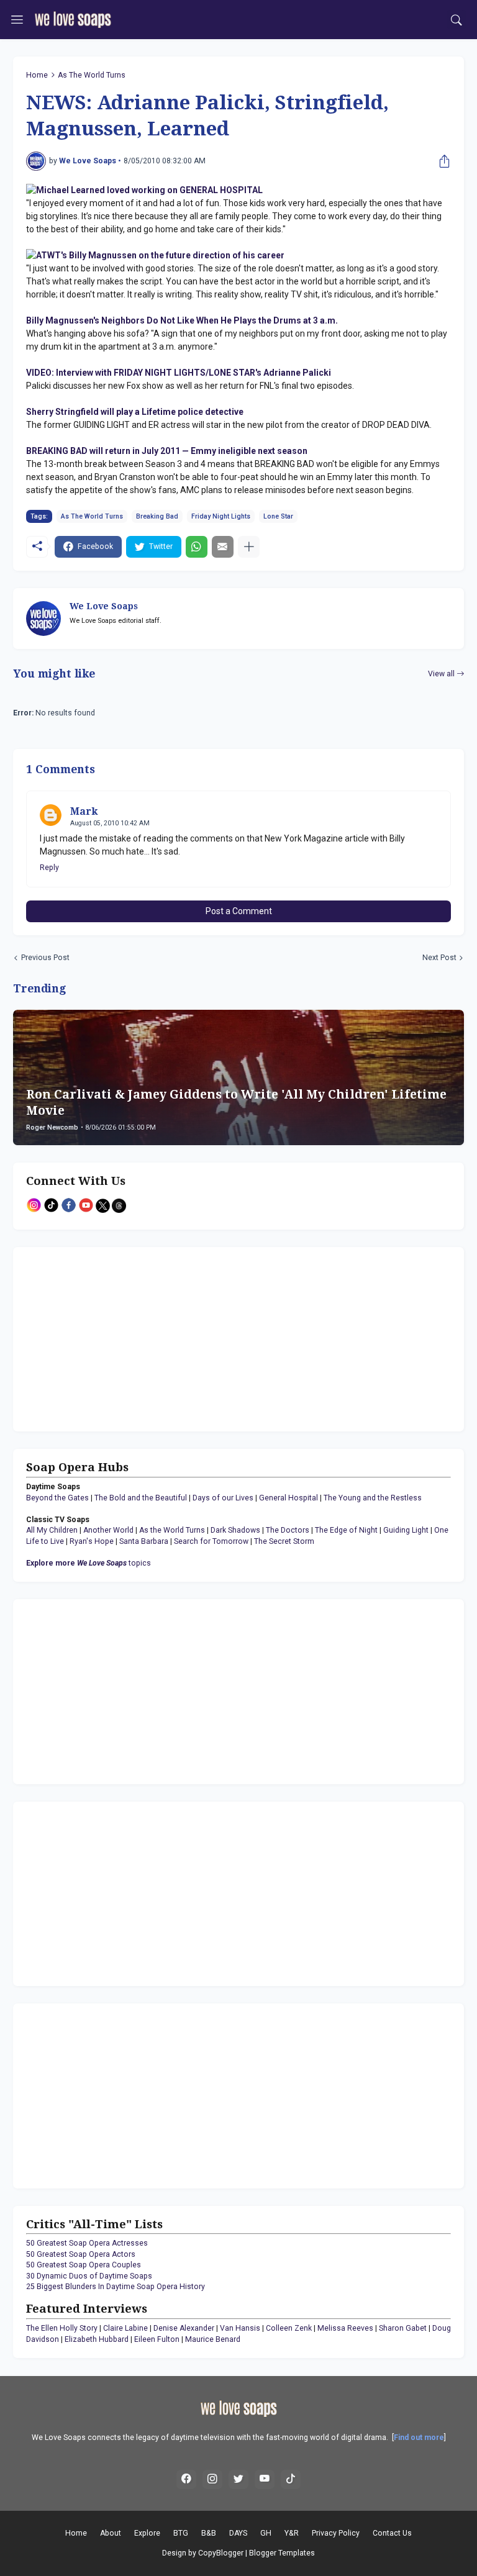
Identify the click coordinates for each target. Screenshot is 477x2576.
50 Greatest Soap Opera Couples (84, 2265)
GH (266, 2533)
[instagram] (212, 2480)
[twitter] (238, 2480)
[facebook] (186, 2480)
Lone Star (278, 516)
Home (37, 75)
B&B (209, 2533)
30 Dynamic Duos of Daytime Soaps (89, 2276)
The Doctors (288, 1530)
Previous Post (45, 958)
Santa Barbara (144, 1541)
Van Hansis (240, 2328)
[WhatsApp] (197, 547)
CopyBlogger (221, 2553)
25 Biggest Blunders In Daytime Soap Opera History (116, 2287)
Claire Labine (125, 2328)
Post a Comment (239, 911)
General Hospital (288, 1498)
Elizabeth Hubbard (97, 2339)
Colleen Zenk (289, 2328)
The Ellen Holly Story (62, 2328)
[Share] (442, 161)
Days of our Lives (223, 1498)
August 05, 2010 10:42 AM (110, 823)
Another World (108, 1530)
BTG (181, 2533)
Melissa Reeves (345, 2328)
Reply (49, 868)
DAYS (238, 2533)
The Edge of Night (346, 1530)
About (111, 2533)
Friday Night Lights (221, 516)
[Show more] (249, 547)
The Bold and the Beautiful (141, 1498)
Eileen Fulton (157, 2339)
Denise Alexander (184, 2328)
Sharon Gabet (403, 2328)
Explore (147, 2533)
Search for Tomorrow (211, 1541)
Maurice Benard (213, 2339)
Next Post (439, 958)
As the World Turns (172, 1530)
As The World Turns (92, 75)
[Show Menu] (17, 20)
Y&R (292, 2533)
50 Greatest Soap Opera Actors (81, 2254)
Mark (84, 811)
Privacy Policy (336, 2533)
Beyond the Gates (57, 1498)
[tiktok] (291, 2480)
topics (89, 1563)
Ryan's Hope (92, 1541)
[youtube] (265, 2480)
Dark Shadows (235, 1530)
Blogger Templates (282, 2553)
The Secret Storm (284, 1541)
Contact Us (392, 2533)
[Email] (223, 547)
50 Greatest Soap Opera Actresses (87, 2243)
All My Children (52, 1530)
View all (441, 674)
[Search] (457, 20)
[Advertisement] (104, 1338)
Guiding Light (406, 1530)
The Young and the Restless (373, 1498)
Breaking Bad (157, 516)
